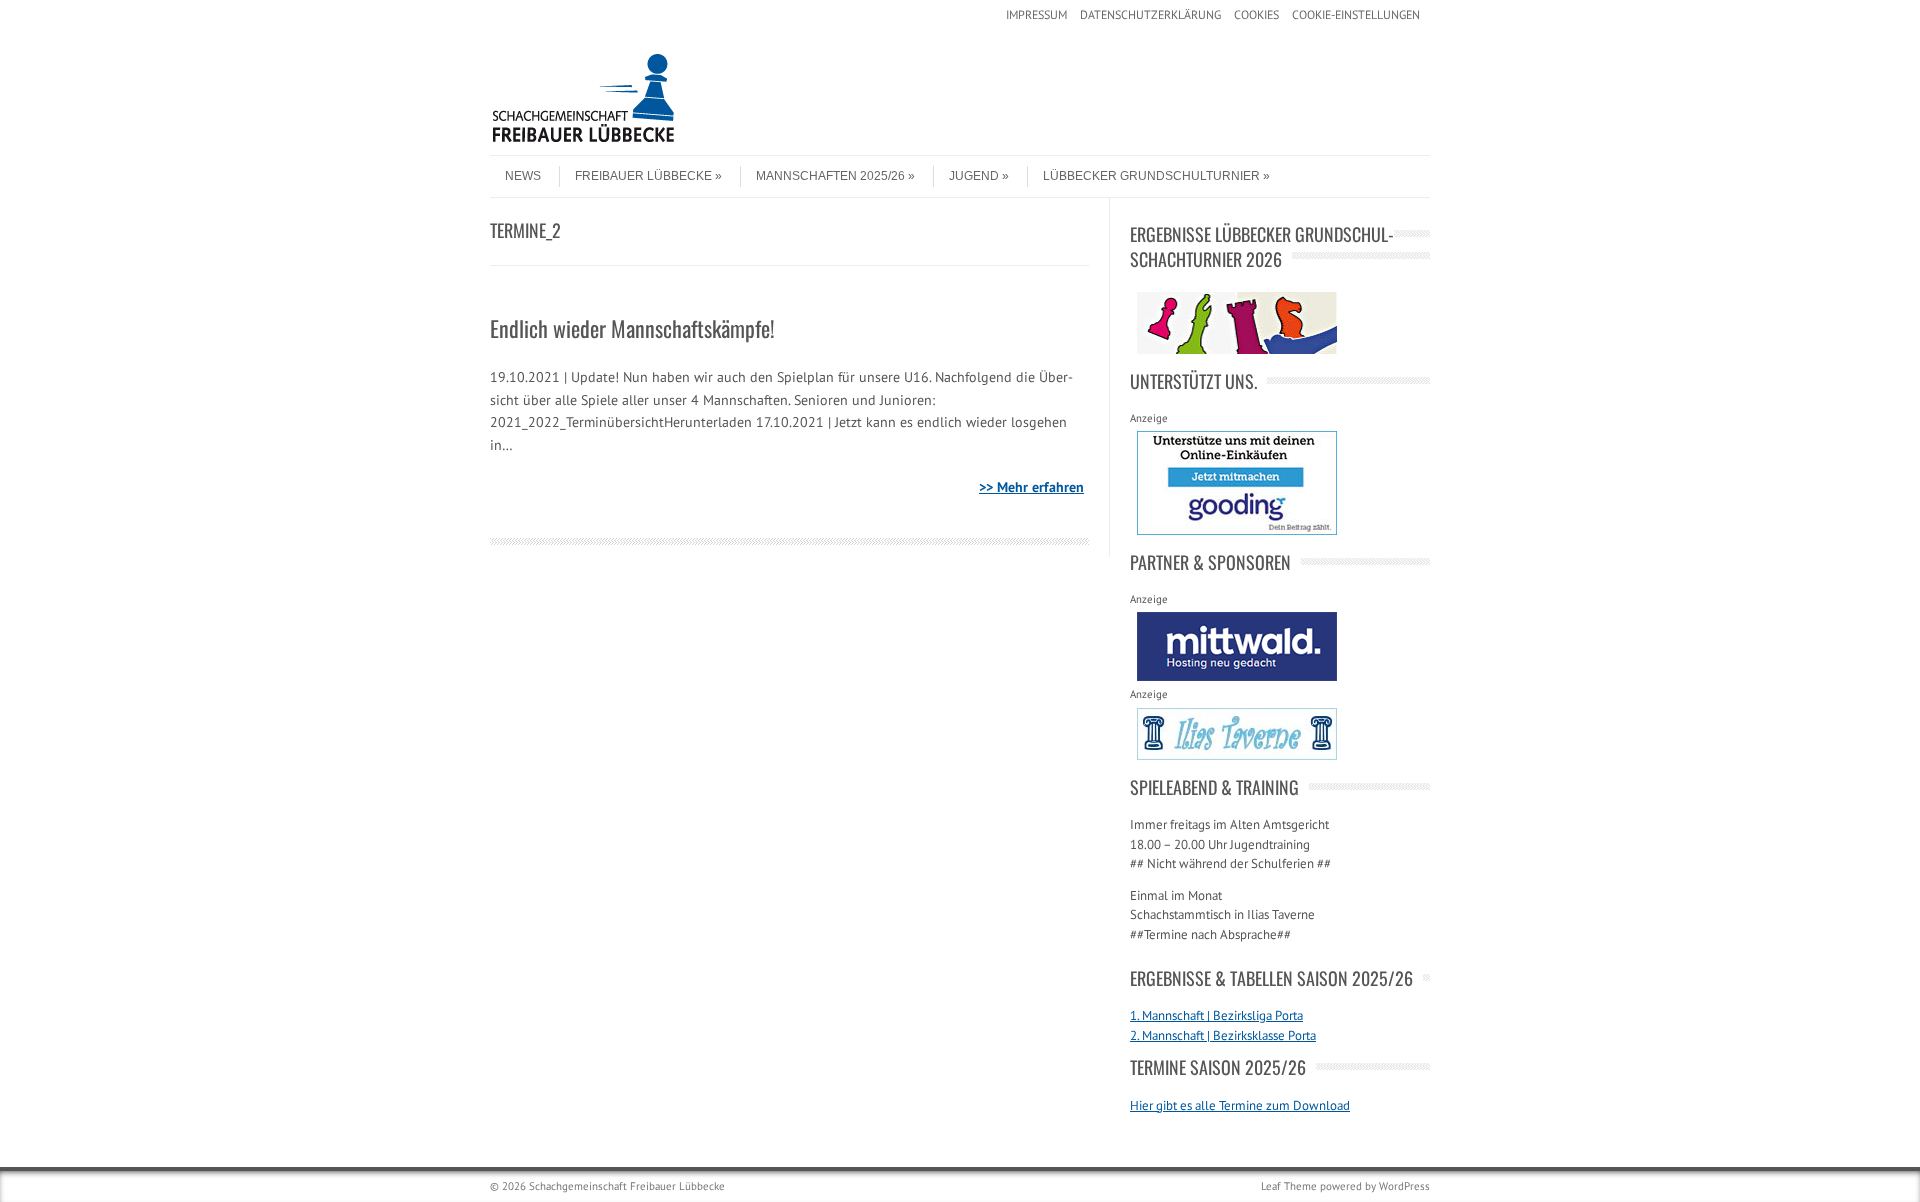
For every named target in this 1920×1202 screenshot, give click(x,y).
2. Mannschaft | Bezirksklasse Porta (1223, 1035)
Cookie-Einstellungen (1356, 14)
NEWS (523, 176)
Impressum (1036, 14)
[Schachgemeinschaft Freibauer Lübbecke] (640, 138)
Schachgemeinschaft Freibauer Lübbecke (627, 1186)
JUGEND (974, 176)
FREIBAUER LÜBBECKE (643, 176)
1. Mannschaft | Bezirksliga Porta (1216, 1015)
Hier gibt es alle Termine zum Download (1240, 1105)
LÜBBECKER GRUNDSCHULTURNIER (1151, 176)
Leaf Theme (1289, 1186)
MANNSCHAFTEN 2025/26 (830, 176)
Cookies (1256, 14)
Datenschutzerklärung (1150, 14)
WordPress (1404, 1186)
